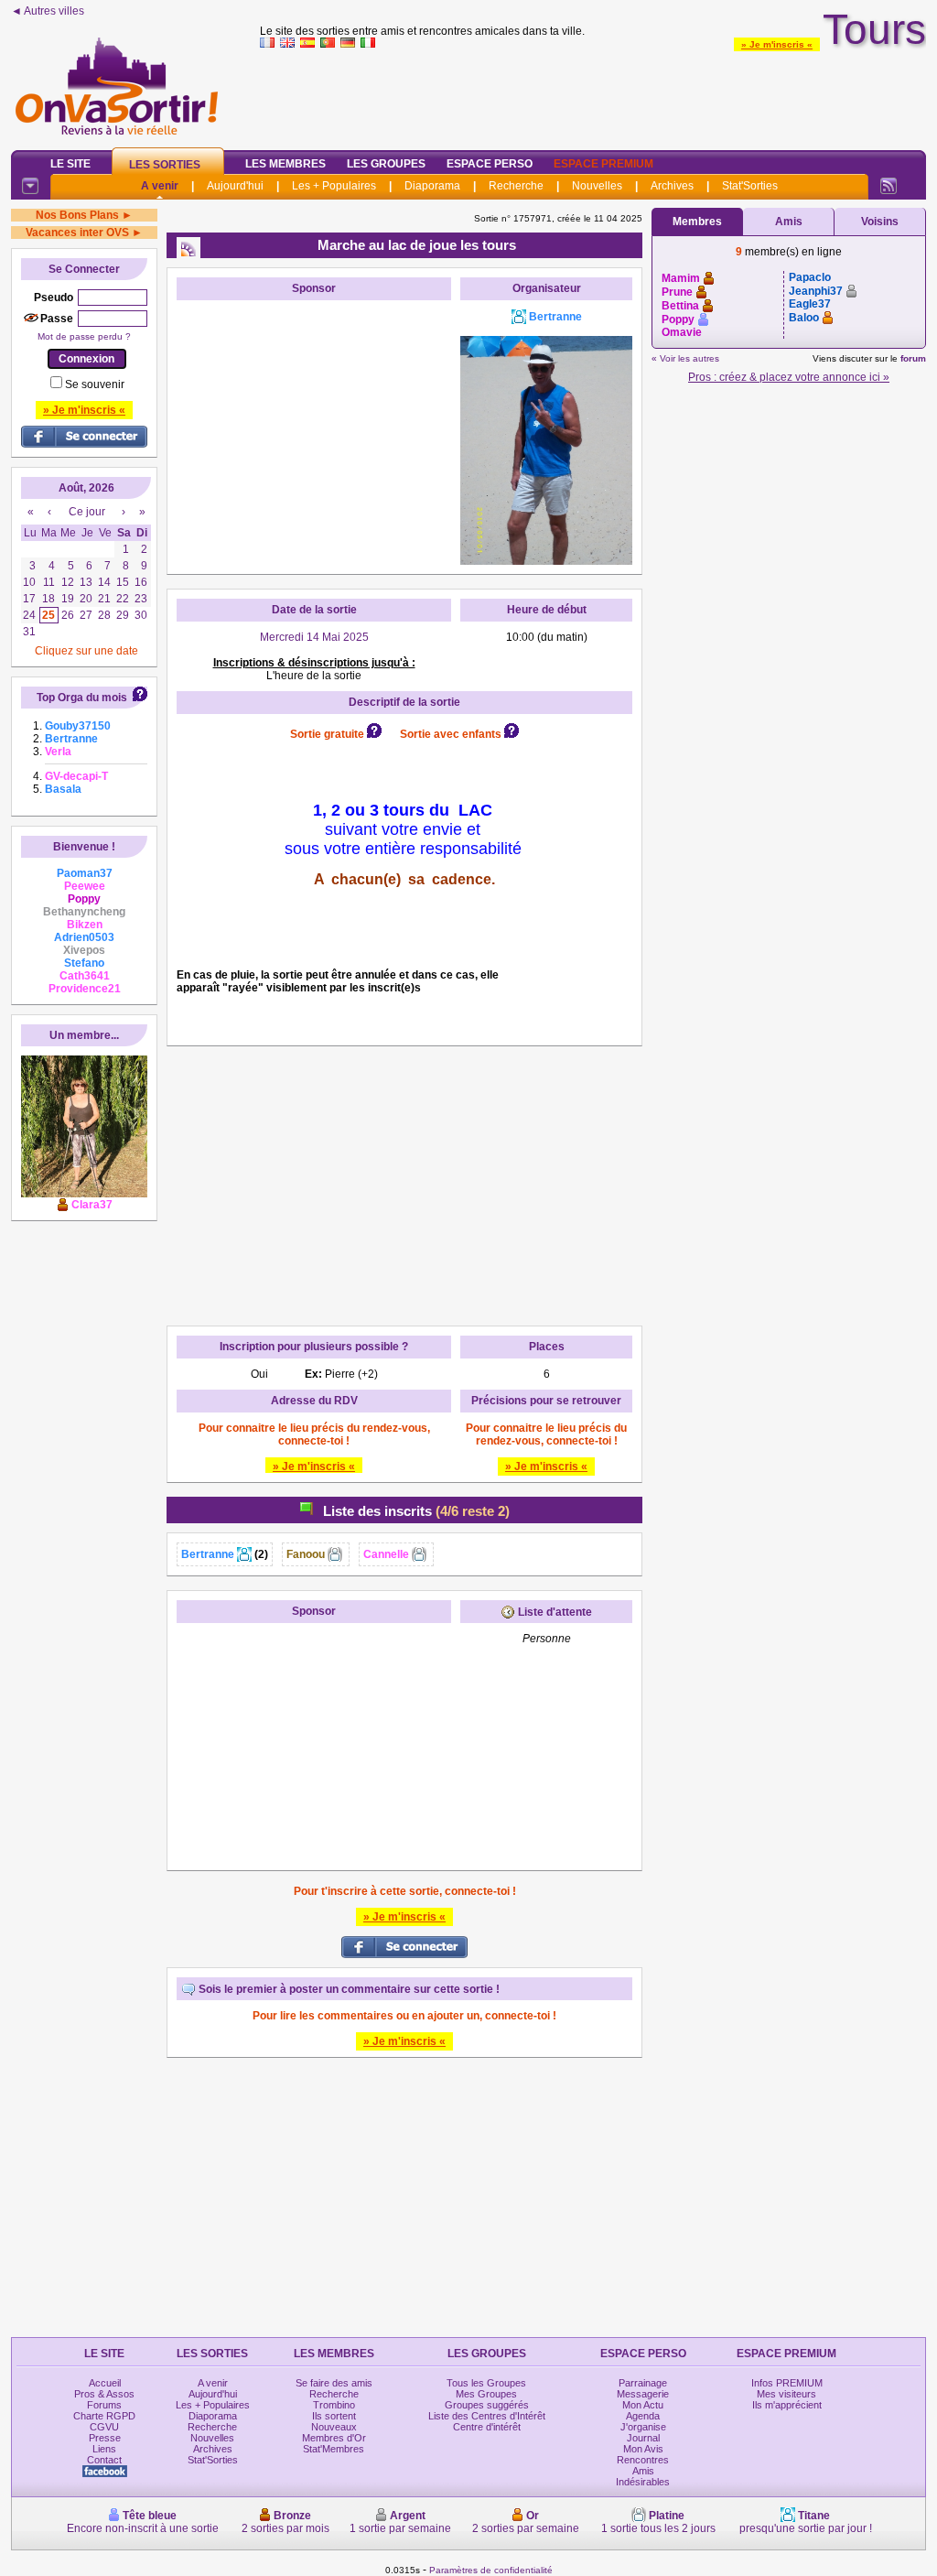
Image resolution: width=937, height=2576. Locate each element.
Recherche (516, 186)
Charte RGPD (104, 2416)
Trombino (334, 2405)
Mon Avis (643, 2449)
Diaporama (432, 186)
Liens (104, 2449)
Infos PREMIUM (787, 2383)
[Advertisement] (593, 95)
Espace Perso (490, 164)
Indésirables (643, 2482)
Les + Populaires (334, 186)
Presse (105, 2438)
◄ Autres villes (48, 11)
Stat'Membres (334, 2449)
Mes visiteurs (786, 2394)
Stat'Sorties (750, 186)
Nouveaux (334, 2427)
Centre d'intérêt (487, 2427)
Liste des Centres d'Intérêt (487, 2416)
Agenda (643, 2416)
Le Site (70, 164)
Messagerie (643, 2394)
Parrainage (643, 2383)
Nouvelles (597, 186)
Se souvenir (95, 384)
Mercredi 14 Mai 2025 (314, 637)
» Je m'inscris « (777, 44)
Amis (789, 222)
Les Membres (285, 164)
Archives (672, 186)
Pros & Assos (104, 2394)
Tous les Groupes (486, 2383)
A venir (160, 186)
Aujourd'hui (235, 186)
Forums (104, 2405)
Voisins (880, 222)
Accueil (105, 2383)
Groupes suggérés (487, 2405)
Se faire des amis (334, 2383)
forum (913, 358)
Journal (643, 2438)
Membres (697, 222)
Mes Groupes (486, 2394)
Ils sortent (334, 2416)
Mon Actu (643, 2405)
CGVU (104, 2427)
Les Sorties (165, 165)
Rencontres (643, 2460)
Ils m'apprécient (787, 2405)
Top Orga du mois (82, 698)
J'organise (643, 2427)
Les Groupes (386, 164)
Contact (104, 2460)
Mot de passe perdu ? (84, 336)
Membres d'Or (334, 2438)
